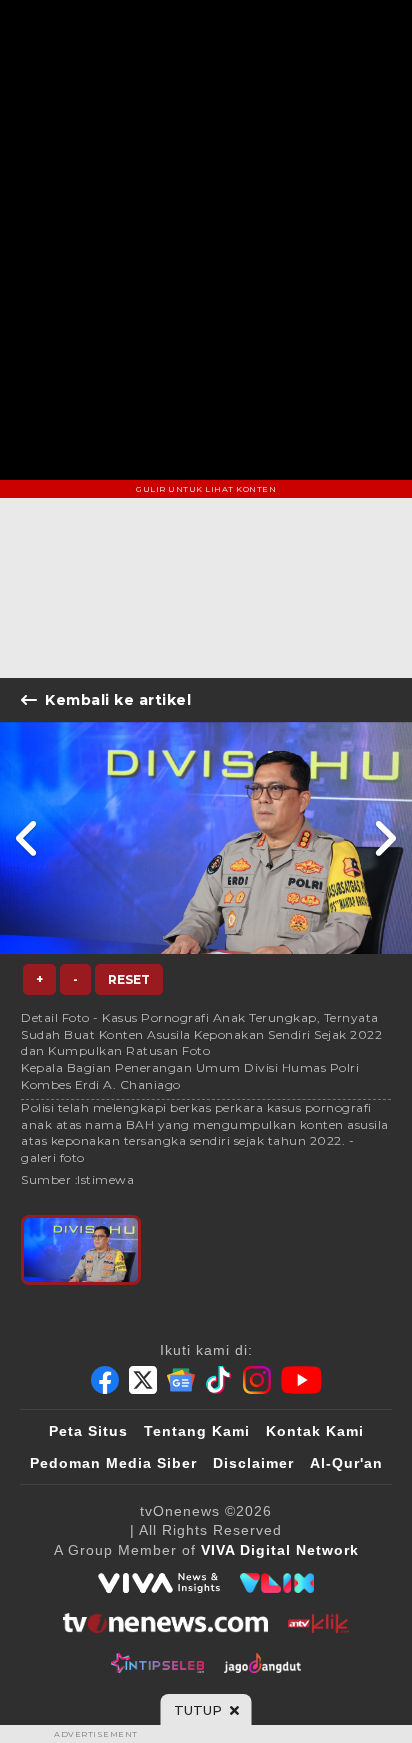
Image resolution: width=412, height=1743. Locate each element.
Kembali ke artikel (118, 700)
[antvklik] (318, 1623)
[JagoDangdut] (262, 1663)
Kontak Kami (315, 1431)
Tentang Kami (197, 1431)
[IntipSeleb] (157, 1663)
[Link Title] (27, 838)
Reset (129, 979)
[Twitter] (143, 1380)
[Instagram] (257, 1380)
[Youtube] (301, 1380)
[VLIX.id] (277, 1583)
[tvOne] (165, 1623)
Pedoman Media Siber (113, 1463)
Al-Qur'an (346, 1463)
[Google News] (181, 1380)
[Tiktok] (219, 1380)
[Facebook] (105, 1380)
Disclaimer (253, 1463)
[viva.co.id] (159, 1583)
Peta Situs (88, 1431)
